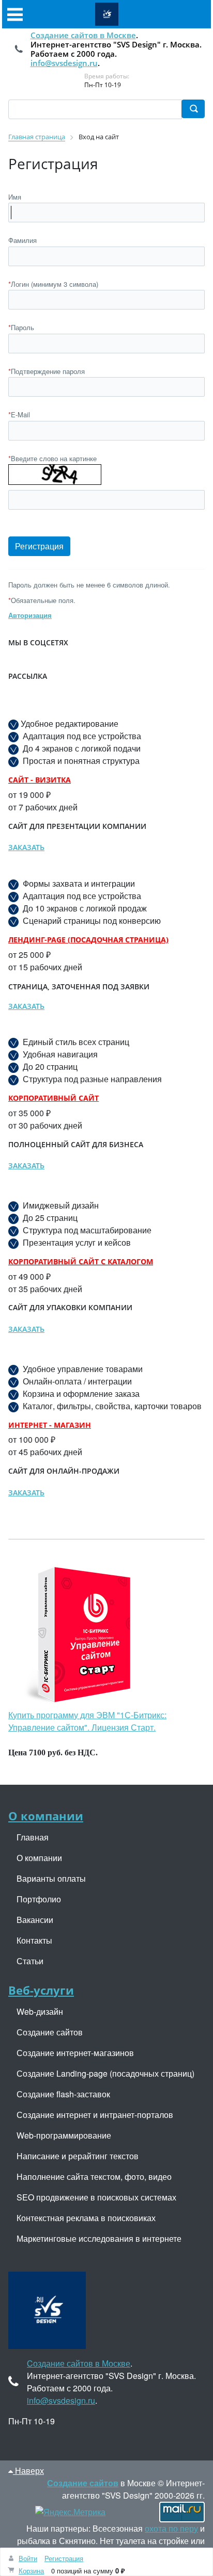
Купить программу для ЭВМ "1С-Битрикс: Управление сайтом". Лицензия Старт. (87, 1721)
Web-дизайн (40, 2011)
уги (64, 1990)
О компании (46, 1816)
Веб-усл (31, 1990)
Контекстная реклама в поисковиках (86, 2218)
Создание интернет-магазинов (75, 2053)
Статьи (30, 1961)
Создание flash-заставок (63, 2094)
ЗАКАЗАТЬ (26, 847)
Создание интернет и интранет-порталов (95, 2115)
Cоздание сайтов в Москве (83, 35)
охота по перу (171, 2528)
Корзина (31, 2571)
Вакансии (35, 1920)
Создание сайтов (50, 2032)
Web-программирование (64, 2135)
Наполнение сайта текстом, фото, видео (94, 2176)
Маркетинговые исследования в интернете (99, 2238)
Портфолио (39, 1899)
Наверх (28, 2471)
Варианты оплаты (51, 1878)
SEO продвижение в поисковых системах (96, 2197)
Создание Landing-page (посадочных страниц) (105, 2073)
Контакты (34, 1940)
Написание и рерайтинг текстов (78, 2156)
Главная (33, 1837)
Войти (28, 2558)
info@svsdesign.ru (64, 63)
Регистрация (64, 2558)
